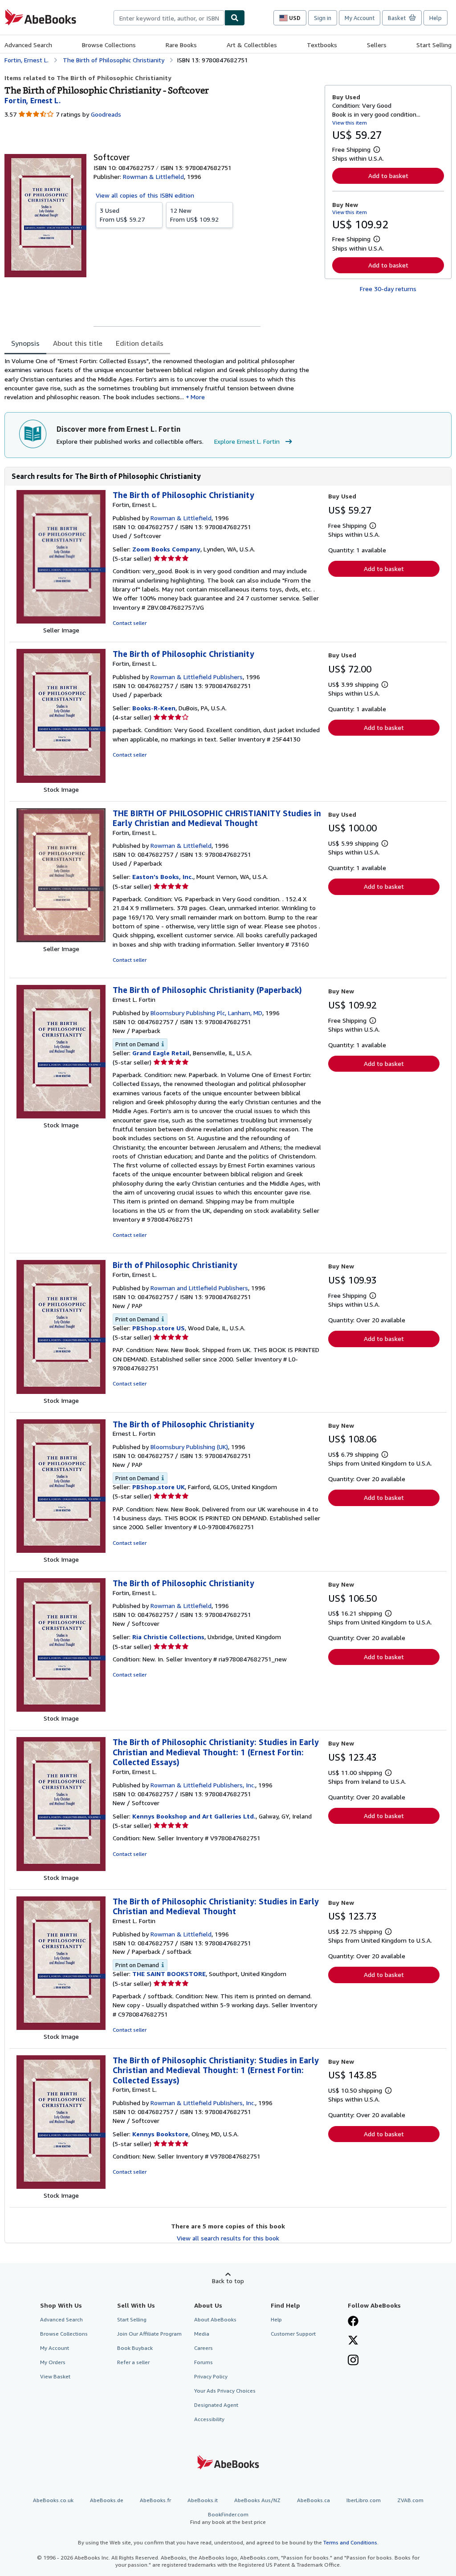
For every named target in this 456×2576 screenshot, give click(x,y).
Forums (204, 2362)
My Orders (53, 2362)
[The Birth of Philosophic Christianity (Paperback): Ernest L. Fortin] (61, 1116)
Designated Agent (216, 2405)
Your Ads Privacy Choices (225, 2391)
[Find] (235, 18)
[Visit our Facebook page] (353, 2322)
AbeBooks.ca (313, 2500)
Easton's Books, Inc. (163, 877)
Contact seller (130, 623)
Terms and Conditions (350, 2542)
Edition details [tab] (140, 343)
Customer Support (293, 2334)
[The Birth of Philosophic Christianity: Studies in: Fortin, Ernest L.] (61, 1869)
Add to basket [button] (388, 176)
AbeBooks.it (203, 2500)
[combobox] (169, 18)
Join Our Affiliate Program (149, 2334)
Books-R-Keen (154, 708)
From (122, 215)
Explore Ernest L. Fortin (247, 441)
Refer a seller (133, 2362)
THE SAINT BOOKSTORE (169, 1974)
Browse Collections (109, 45)
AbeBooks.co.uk (53, 2500)
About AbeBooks (215, 2319)
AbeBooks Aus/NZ (257, 2500)
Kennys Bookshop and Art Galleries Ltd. (194, 1816)
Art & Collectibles (252, 45)
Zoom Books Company (166, 549)
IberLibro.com (364, 2500)
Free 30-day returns (388, 289)
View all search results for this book (228, 2238)
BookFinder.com (228, 2518)
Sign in (323, 18)
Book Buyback (135, 2348)
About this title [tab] (78, 343)
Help (436, 18)
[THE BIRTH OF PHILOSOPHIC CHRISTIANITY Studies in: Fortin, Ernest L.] (61, 940)
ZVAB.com (410, 2500)
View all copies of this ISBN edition (145, 195)
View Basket (55, 2376)
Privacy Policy (211, 2376)
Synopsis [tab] (25, 343)
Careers (204, 2348)
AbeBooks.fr (155, 2500)
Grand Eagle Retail (161, 1053)
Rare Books (181, 45)
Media (202, 2334)
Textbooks (322, 45)
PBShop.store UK (159, 1487)
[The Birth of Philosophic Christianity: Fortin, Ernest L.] (61, 621)
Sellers (377, 45)
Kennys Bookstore (160, 2134)
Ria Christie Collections (168, 1637)
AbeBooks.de (107, 2500)
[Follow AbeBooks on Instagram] (353, 2361)
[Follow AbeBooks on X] (353, 2341)
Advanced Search (28, 45)
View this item (350, 123)
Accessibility (209, 2419)
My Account (360, 18)
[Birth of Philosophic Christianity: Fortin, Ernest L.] (61, 1391)
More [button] (198, 397)
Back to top (228, 2281)
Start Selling (434, 45)
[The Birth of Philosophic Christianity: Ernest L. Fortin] (61, 1550)
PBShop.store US (159, 1328)
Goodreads (106, 114)
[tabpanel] (161, 379)
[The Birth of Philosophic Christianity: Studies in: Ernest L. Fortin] (61, 2027)
